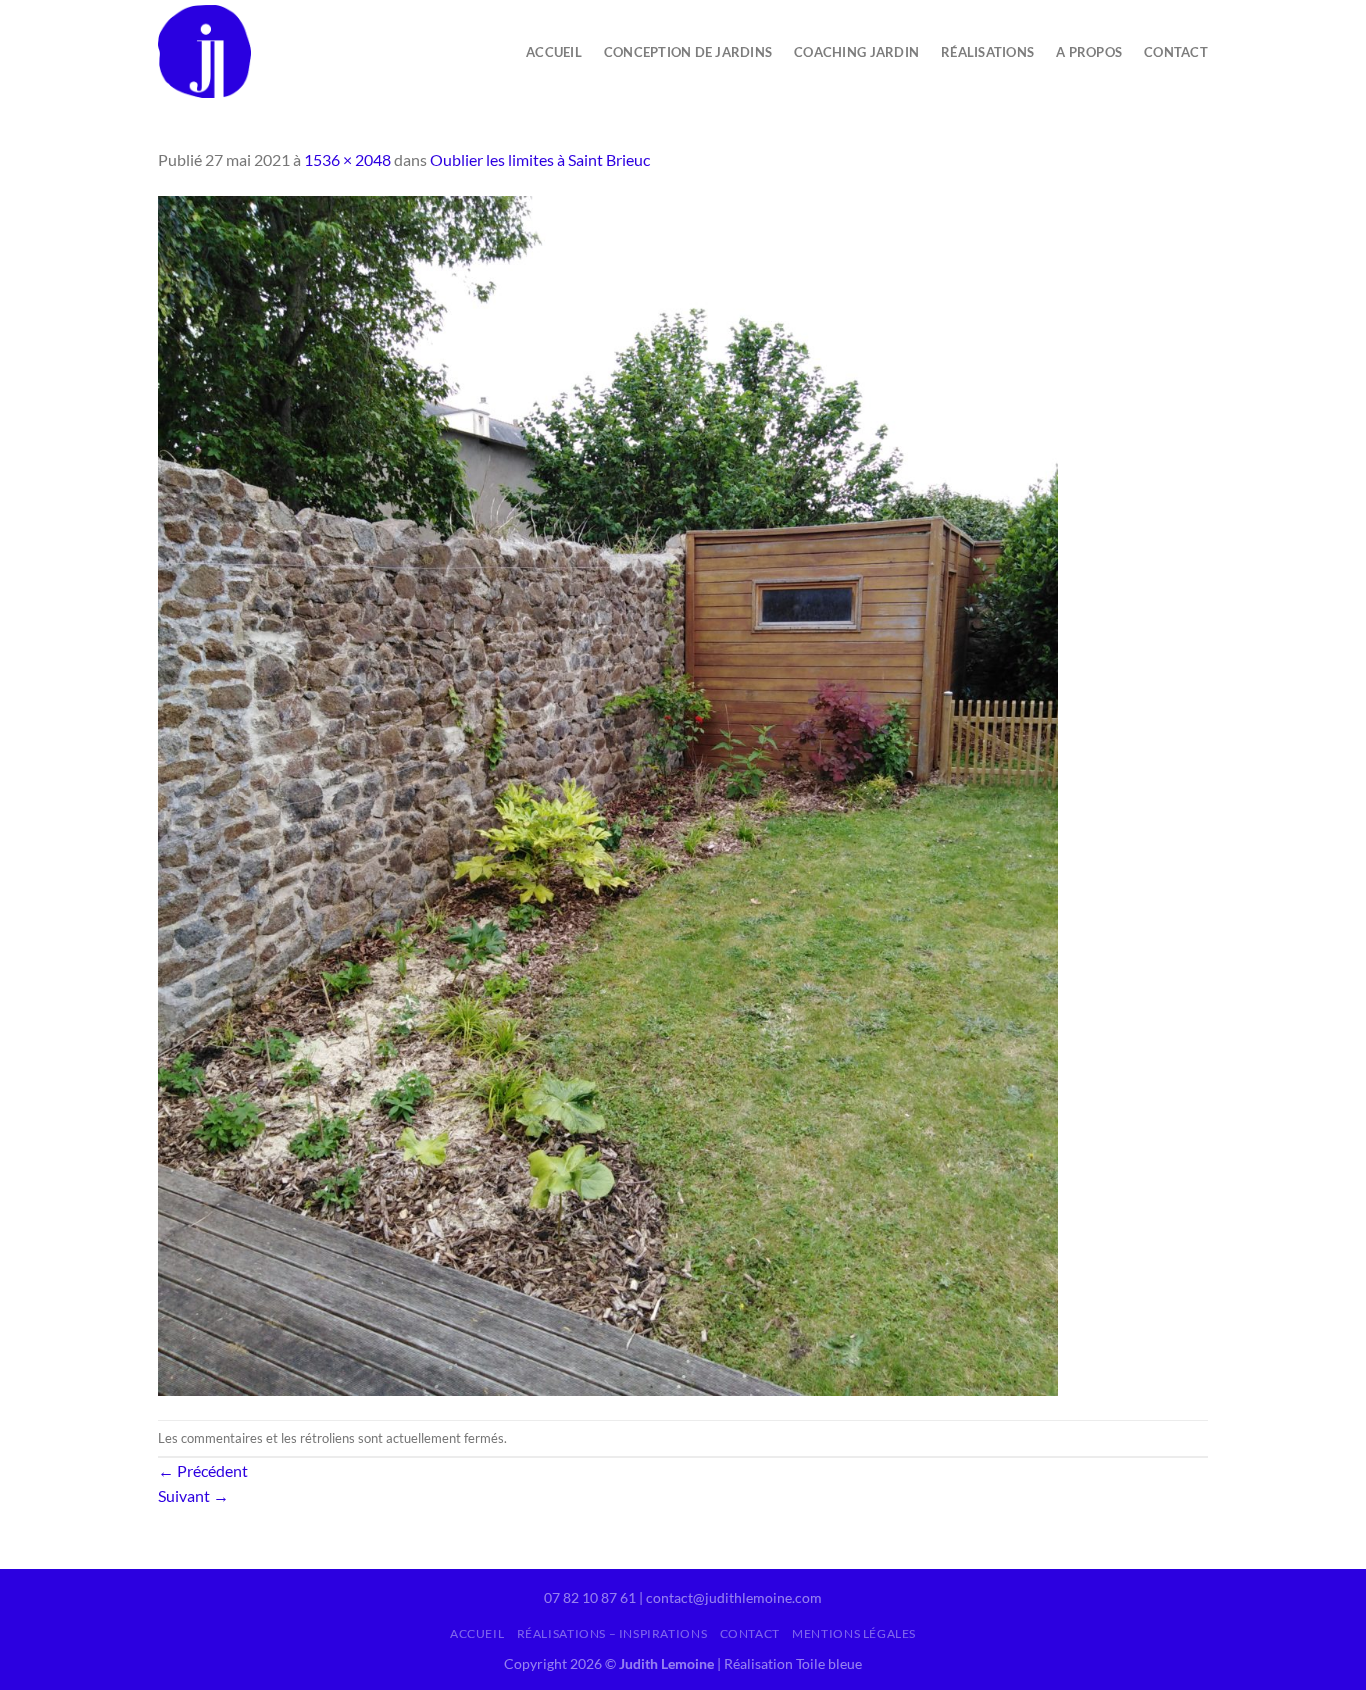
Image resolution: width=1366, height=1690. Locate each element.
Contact (1176, 52)
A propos (1089, 52)
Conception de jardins (688, 52)
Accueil (554, 52)
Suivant (193, 1495)
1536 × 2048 (347, 159)
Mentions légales (854, 1633)
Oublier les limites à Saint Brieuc (540, 159)
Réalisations (987, 52)
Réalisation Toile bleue (793, 1663)
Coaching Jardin (856, 52)
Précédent (203, 1470)
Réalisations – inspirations (612, 1633)
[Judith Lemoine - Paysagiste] (294, 51)
